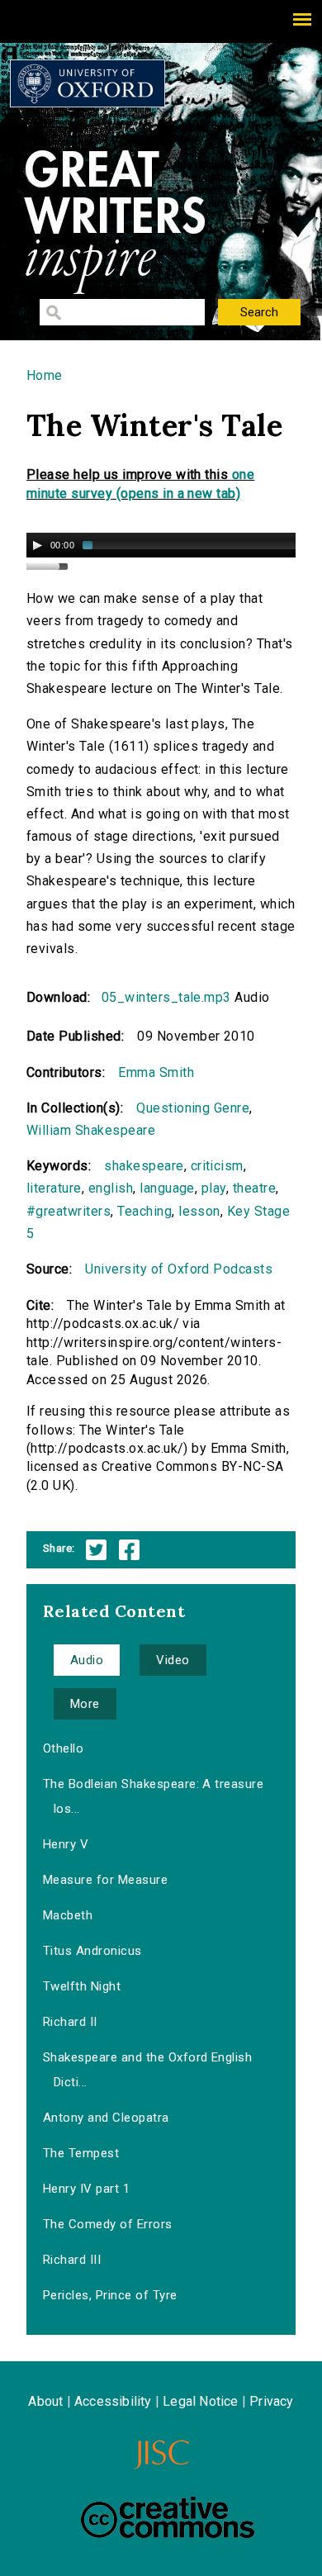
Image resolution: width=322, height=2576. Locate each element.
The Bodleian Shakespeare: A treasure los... (153, 1796)
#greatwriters (69, 1211)
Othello (63, 1748)
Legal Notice (200, 2401)
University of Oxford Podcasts (179, 1269)
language (167, 1188)
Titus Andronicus (92, 1951)
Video (173, 1660)
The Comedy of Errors (108, 2224)
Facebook (129, 1550)
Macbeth (68, 1915)
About (45, 2401)
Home (45, 375)
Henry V (66, 1844)
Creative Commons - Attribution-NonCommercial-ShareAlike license (168, 2517)
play (214, 1188)
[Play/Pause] (37, 545)
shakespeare (144, 1166)
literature (54, 1188)
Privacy (271, 2401)
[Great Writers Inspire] (88, 83)
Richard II (70, 2022)
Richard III (72, 2260)
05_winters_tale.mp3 (166, 997)
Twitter (96, 1550)
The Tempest (81, 2153)
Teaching (144, 1211)
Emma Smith (156, 1072)
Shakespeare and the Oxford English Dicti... (147, 2070)
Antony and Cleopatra (106, 2118)
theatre (254, 1188)
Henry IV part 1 (86, 2189)
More (85, 1704)
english (111, 1188)
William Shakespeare (91, 1130)
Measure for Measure (105, 1880)
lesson (199, 1211)
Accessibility (113, 2401)
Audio (87, 1660)
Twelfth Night (82, 1986)
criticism (217, 1166)
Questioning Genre (193, 1108)
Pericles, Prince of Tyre (110, 2295)
